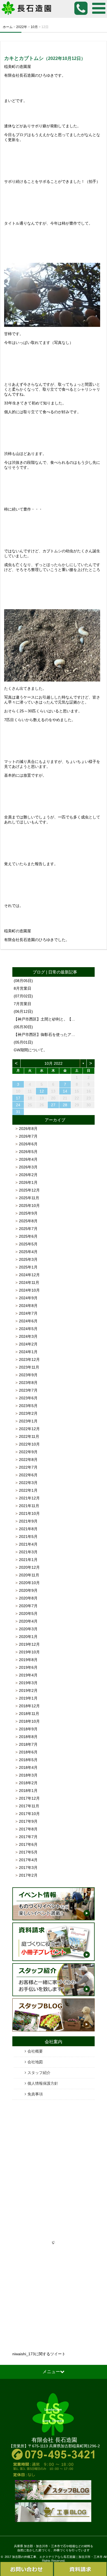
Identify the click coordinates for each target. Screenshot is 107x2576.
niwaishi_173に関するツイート (39, 2354)
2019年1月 (28, 1698)
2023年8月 (28, 1383)
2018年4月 (28, 1767)
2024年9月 (28, 1298)
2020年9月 (28, 1590)
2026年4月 (28, 1159)
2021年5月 (28, 1537)
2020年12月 (29, 1567)
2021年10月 (29, 1513)
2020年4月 (28, 1621)
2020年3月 (28, 1629)
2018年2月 (28, 1783)
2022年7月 (28, 1467)
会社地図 (35, 2062)
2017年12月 (29, 1798)
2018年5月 (28, 1760)
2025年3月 (28, 1259)
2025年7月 (28, 1229)
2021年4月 (28, 1544)
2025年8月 (28, 1221)
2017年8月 (28, 1829)
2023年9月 (28, 1375)
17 (18, 1098)
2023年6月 (28, 1398)
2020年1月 (28, 1637)
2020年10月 (29, 1583)
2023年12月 (29, 1359)
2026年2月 (28, 1175)
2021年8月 (28, 1529)
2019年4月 (28, 1675)
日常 (52, 972)
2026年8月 (28, 1129)
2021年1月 (28, 1560)
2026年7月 (28, 1136)
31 (18, 1112)
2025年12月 (29, 1190)
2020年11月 (29, 1575)
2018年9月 (28, 1729)
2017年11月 (29, 1806)
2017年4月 (28, 1860)
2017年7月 (28, 1837)
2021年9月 (28, 1521)
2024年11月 (29, 1283)
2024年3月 (28, 1336)
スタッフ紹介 (39, 2073)
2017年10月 (29, 1814)
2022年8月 (28, 1460)
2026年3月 (28, 1167)
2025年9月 (28, 1213)
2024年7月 (28, 1313)
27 (53, 1105)
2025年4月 (28, 1252)
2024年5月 (28, 1329)
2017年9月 (28, 1821)
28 (65, 1105)
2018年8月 (28, 1737)
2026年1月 (28, 1182)
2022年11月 (29, 1436)
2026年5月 (28, 1152)
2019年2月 (28, 1690)
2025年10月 (29, 1206)
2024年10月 (29, 1290)
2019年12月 (29, 1644)
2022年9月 (28, 1452)
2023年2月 (28, 1413)
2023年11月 (29, 1367)
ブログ (39, 972)
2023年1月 (28, 1421)
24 (18, 1105)
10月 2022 (54, 1063)
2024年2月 (28, 1344)
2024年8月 (28, 1306)
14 (65, 1091)
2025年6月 (28, 1236)
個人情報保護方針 (43, 2083)
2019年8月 (28, 1660)
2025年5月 (28, 1244)
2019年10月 (29, 1652)
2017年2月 (28, 1875)
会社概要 (35, 2051)
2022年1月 (28, 1490)
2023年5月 (28, 1406)
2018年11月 (29, 1714)
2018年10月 (29, 1721)
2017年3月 (28, 1868)
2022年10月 (29, 1444)
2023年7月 (28, 1390)
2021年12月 (29, 1498)
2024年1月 (28, 1352)
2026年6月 (28, 1144)
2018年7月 (28, 1744)
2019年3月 (28, 1683)
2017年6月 (28, 1844)
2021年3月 (28, 1552)
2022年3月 (28, 1483)
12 (42, 1091)
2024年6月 (28, 1321)
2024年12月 (29, 1275)
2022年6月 (28, 1475)
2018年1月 (28, 1791)
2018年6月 (28, 1752)
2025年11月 (29, 1198)
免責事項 (35, 2094)
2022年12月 (29, 1429)
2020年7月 (28, 1606)
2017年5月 (28, 1852)
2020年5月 (28, 1614)
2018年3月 (28, 1775)
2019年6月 (28, 1667)
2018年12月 (29, 1706)
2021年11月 (29, 1506)
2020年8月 (28, 1598)
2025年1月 (28, 1267)
